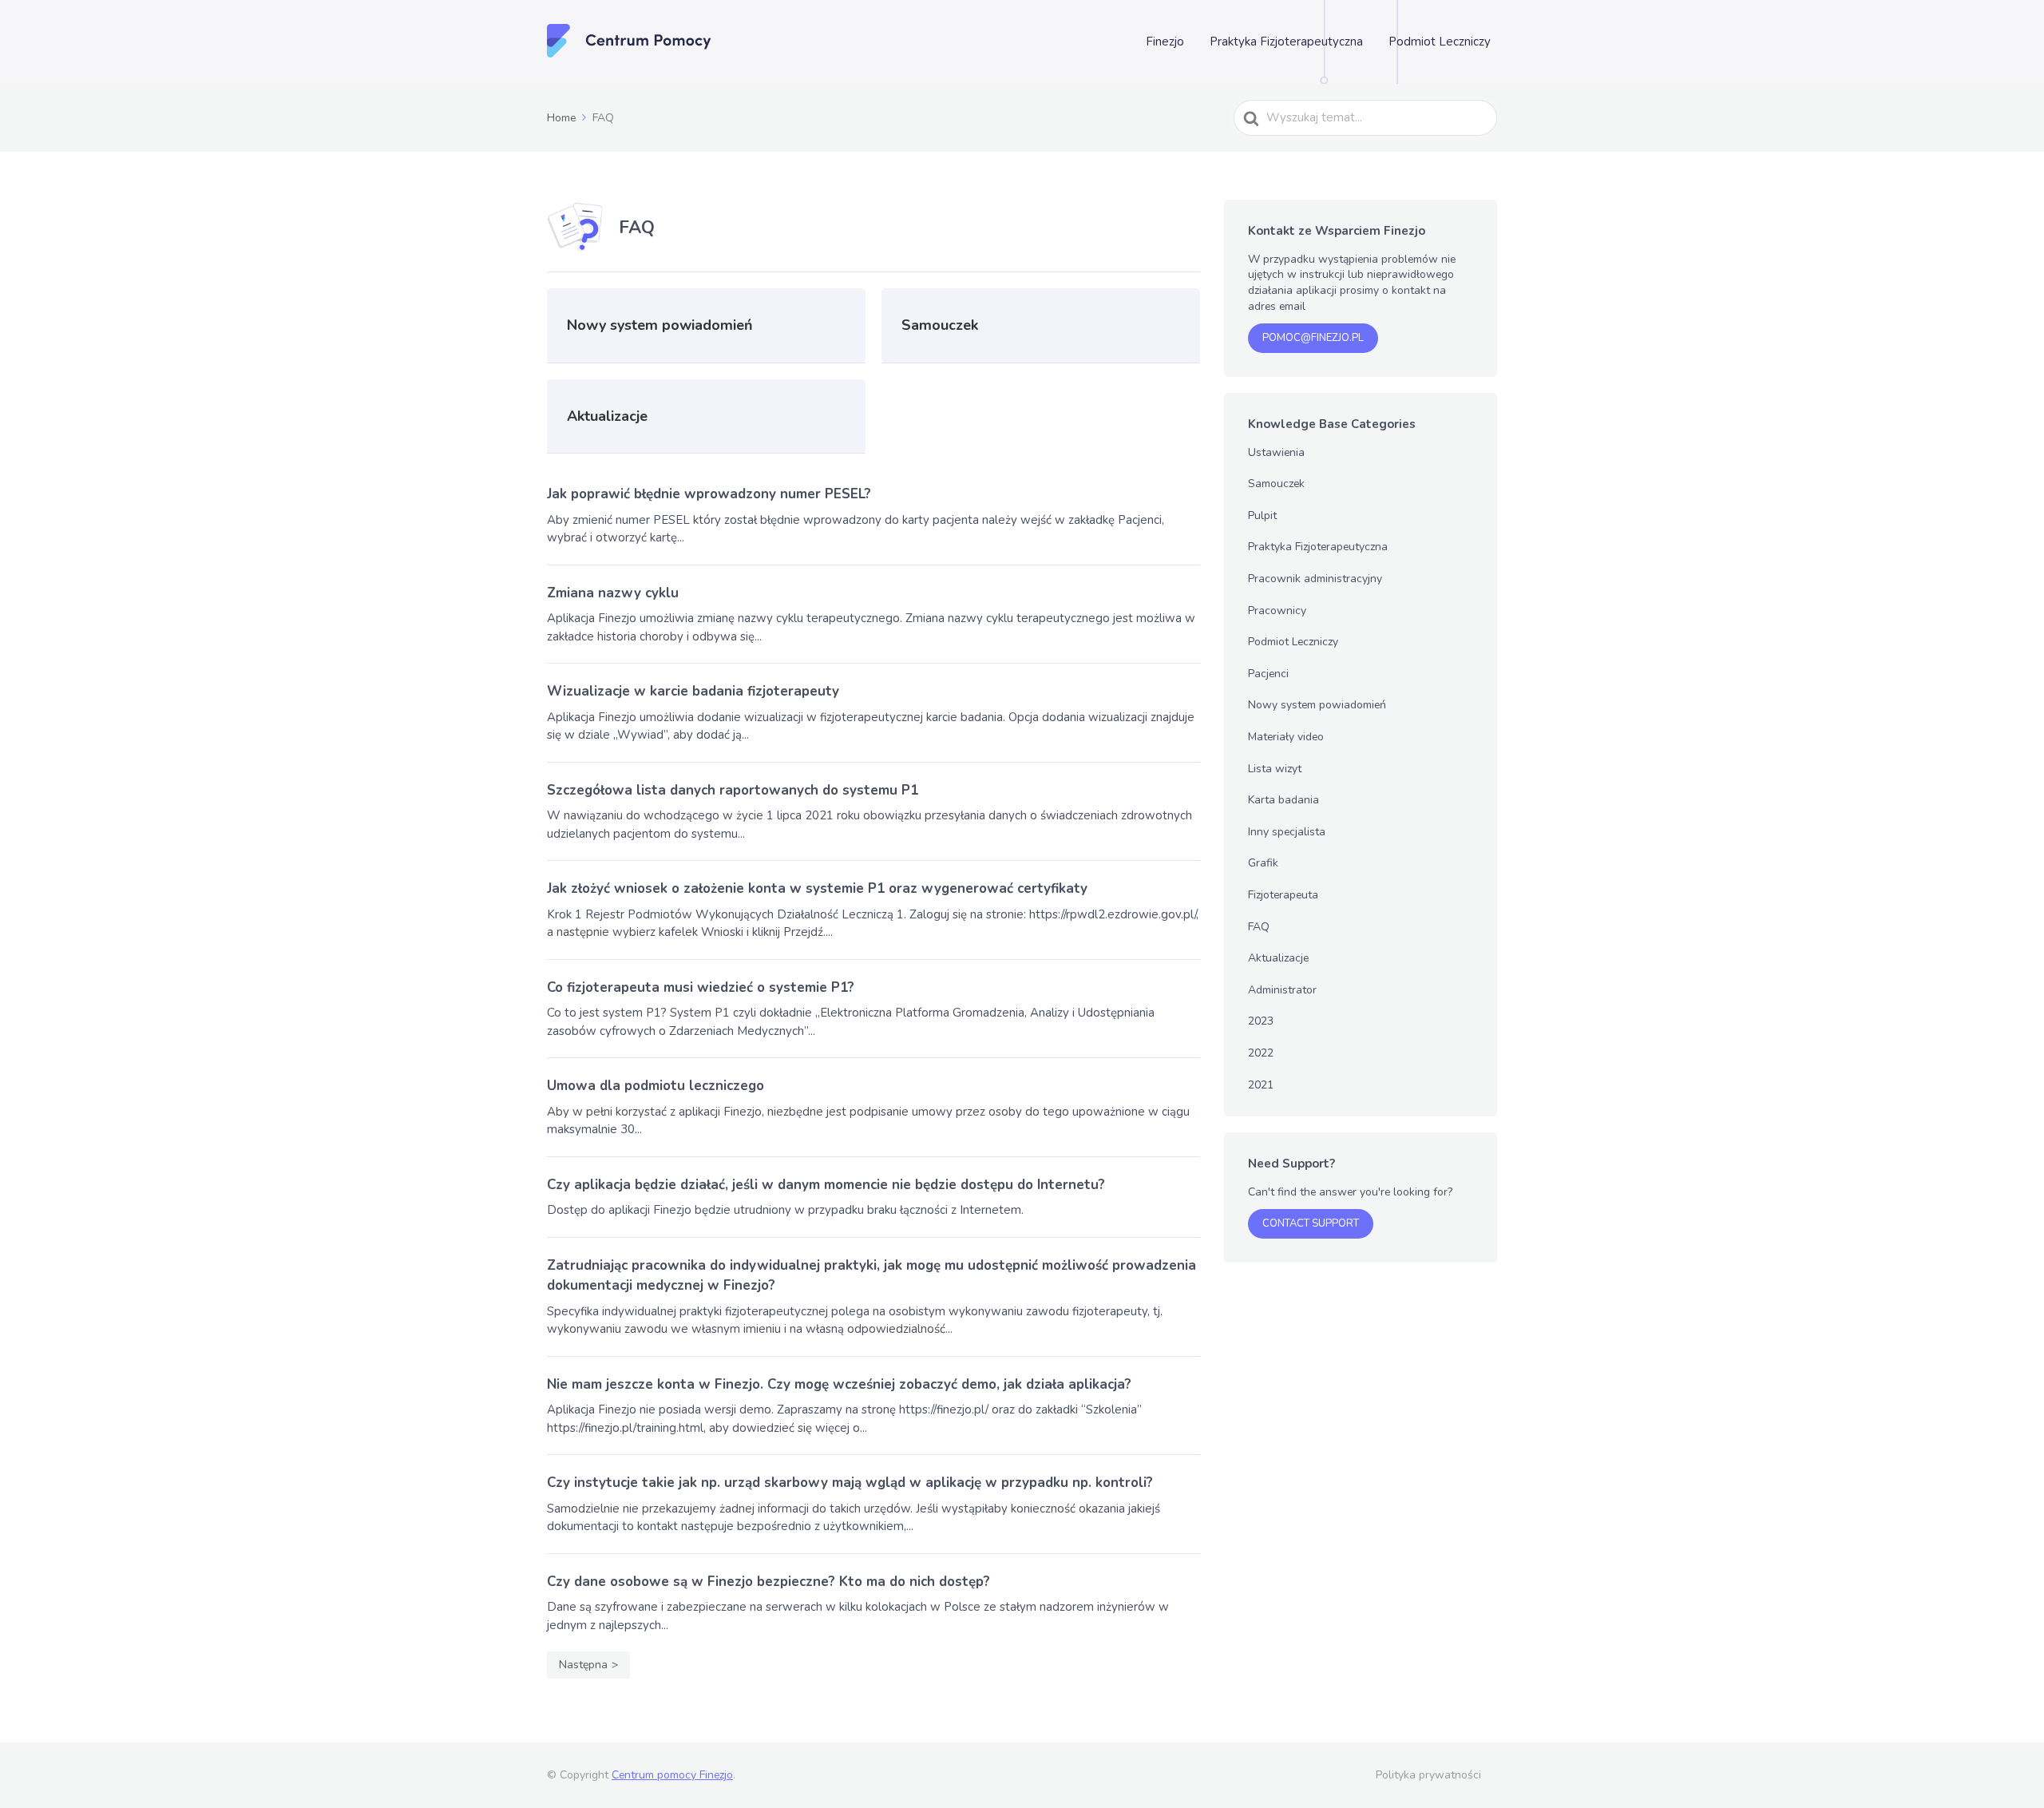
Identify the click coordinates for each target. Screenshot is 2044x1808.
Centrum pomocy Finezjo (672, 1775)
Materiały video (1286, 737)
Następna (583, 1665)
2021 (1261, 1085)
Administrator (1282, 990)
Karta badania (1283, 800)
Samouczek (1276, 484)
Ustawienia (1276, 452)
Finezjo (1165, 42)
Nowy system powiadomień (1317, 705)
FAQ (1259, 927)
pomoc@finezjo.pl (1313, 338)
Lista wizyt (1275, 769)
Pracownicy (1277, 611)
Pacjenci (1268, 674)
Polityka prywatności (1428, 1775)
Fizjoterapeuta (1283, 895)
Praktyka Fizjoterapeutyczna (1286, 42)
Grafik (1263, 863)
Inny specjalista (1287, 832)
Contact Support (1311, 1223)
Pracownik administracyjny (1315, 579)
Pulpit (1262, 515)
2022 (1261, 1053)
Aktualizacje (1278, 958)
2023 (1261, 1021)
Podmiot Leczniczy (1440, 42)
